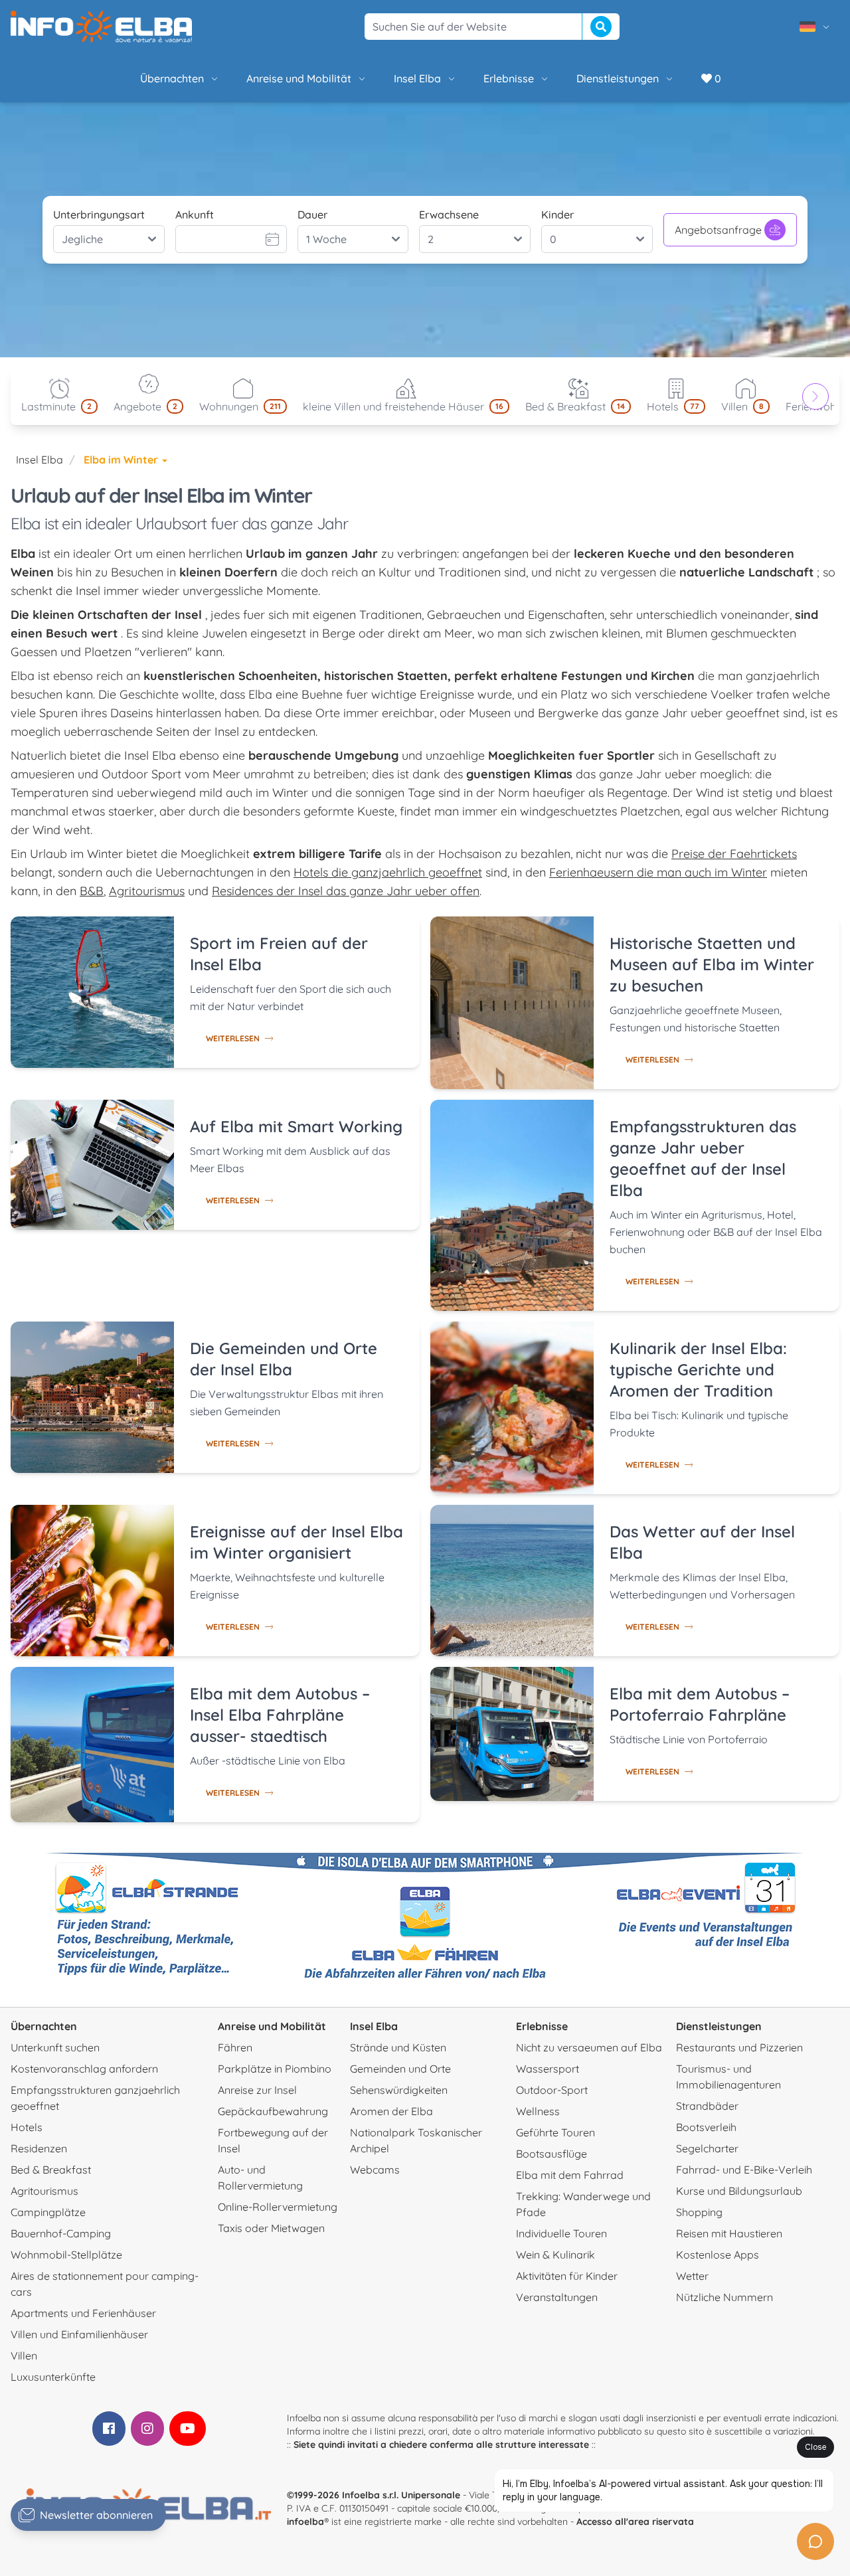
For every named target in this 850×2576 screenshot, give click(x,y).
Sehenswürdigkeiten (399, 2090)
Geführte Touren (555, 2132)
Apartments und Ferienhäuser (83, 2313)
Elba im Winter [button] (122, 460)
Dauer (312, 215)
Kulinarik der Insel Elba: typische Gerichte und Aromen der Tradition (698, 1369)
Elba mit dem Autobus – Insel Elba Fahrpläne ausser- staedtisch (280, 1715)
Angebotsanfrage (718, 230)
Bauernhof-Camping (61, 2233)
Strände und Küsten (398, 2047)
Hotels (27, 2127)
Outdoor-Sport (552, 2090)
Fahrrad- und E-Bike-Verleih (744, 2170)
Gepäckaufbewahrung (273, 2111)
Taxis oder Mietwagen (271, 2228)
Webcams (375, 2170)
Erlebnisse (509, 78)
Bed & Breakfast (51, 2170)
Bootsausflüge (552, 2154)
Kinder (557, 215)
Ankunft (195, 215)
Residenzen (39, 2148)
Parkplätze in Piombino (275, 2069)
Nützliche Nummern (724, 2297)
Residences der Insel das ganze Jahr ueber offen (346, 891)
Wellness (538, 2111)
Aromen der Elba (391, 2111)
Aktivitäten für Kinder (567, 2276)
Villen (24, 2356)
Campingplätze (48, 2212)
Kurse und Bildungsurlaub (739, 2191)
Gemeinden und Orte (400, 2069)
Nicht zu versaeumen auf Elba (589, 2047)
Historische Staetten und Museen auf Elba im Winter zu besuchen (712, 964)
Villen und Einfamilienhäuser (79, 2334)
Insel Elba (417, 78)
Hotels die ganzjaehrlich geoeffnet (388, 872)
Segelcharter (707, 2148)
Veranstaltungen (557, 2297)
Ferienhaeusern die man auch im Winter (658, 872)
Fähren (235, 2047)
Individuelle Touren (561, 2233)
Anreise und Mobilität (299, 78)
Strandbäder (707, 2106)
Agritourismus (147, 891)
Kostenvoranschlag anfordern (84, 2069)
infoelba (305, 2522)
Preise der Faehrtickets (734, 854)
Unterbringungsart (99, 215)
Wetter (692, 2276)
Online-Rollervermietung (278, 2207)
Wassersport (548, 2069)
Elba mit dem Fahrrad (570, 2175)
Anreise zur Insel (257, 2090)
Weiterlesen (233, 1038)
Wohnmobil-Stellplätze (66, 2255)
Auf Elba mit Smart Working (296, 1126)
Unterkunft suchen (55, 2047)
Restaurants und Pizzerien (739, 2047)
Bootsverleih (706, 2127)
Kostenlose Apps (718, 2255)
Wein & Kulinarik (555, 2255)
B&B (92, 891)
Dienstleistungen (618, 78)
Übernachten (172, 78)
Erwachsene (449, 215)
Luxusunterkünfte (53, 2377)
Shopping (699, 2212)
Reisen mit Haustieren (729, 2233)
